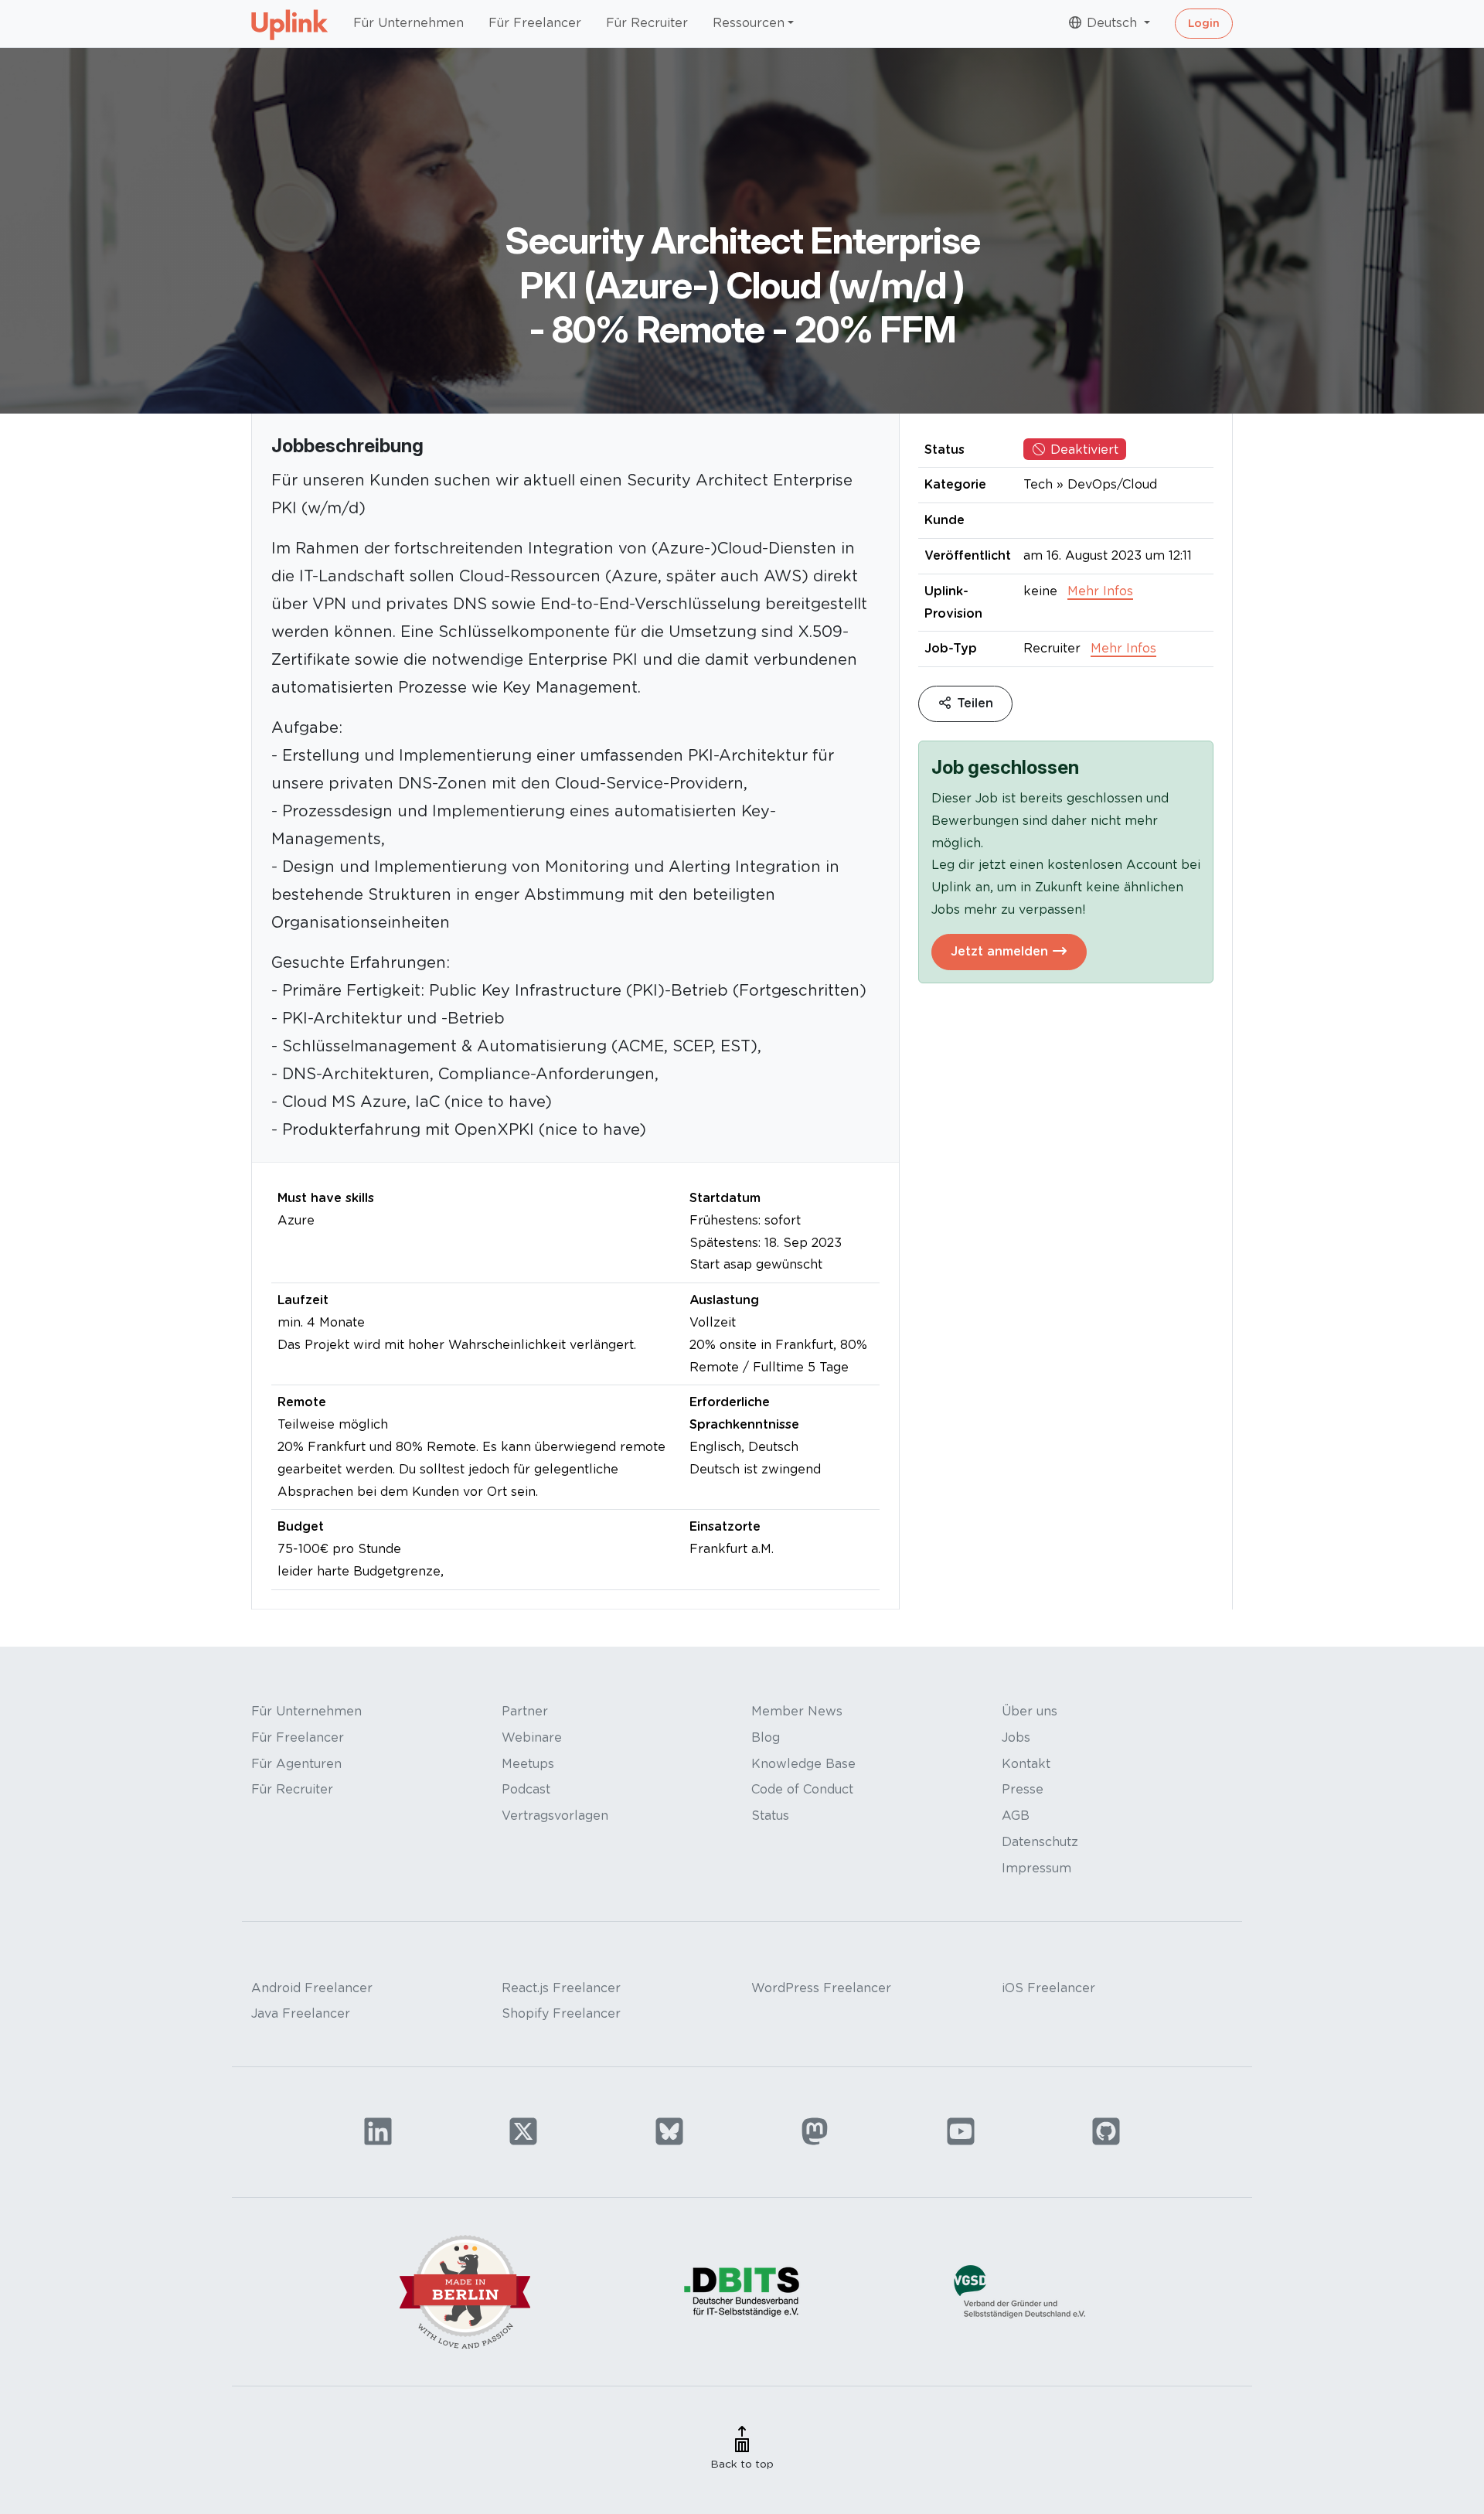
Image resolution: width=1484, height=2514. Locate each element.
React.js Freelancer (561, 1988)
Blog (766, 1737)
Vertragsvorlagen (555, 1816)
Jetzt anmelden (1001, 951)
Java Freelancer (301, 2013)
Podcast (526, 1789)
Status (770, 1816)
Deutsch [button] (1112, 23)
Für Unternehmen (408, 23)
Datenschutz (1040, 1842)
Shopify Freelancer (561, 2013)
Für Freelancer (535, 23)
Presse (1023, 1789)
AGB (1016, 1816)
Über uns (1030, 1711)
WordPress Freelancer (821, 1988)
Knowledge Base (803, 1764)
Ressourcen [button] (749, 23)
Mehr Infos (1100, 591)
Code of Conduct (802, 1789)
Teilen (973, 703)
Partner (525, 1711)
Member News (797, 1711)
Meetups (528, 1764)
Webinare (532, 1737)
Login (1204, 23)
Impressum (1036, 1868)
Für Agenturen (296, 1764)
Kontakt (1026, 1764)
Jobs (1016, 1737)
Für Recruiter (647, 23)
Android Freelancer (312, 1988)
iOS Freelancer (1048, 1988)
